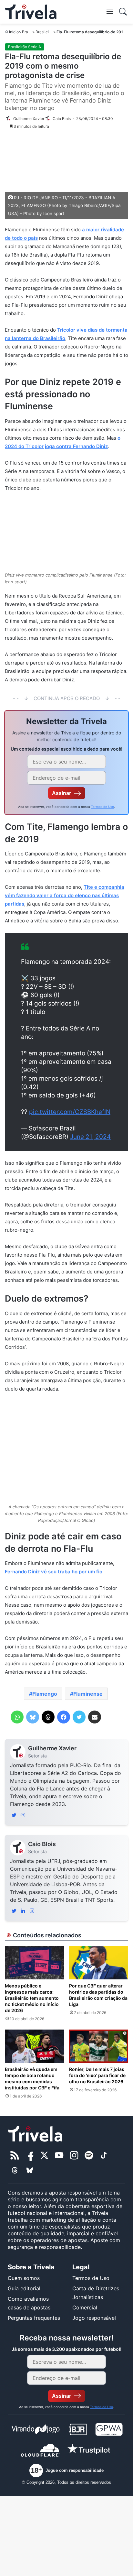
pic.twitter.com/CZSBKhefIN (70, 1112)
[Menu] (110, 11)
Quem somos (24, 2278)
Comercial (85, 2307)
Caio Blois (42, 1844)
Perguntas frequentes (34, 2318)
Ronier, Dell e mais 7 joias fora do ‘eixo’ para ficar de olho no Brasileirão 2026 (97, 2075)
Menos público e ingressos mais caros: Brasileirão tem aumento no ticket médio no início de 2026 (32, 1998)
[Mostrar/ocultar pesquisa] (123, 12)
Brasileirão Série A (52, 32)
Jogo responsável (94, 2318)
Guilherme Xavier (52, 1748)
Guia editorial (24, 2288)
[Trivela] (31, 12)
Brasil (27, 32)
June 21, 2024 (90, 1137)
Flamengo (45, 1694)
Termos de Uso (102, 807)
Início (14, 32)
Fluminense (88, 1694)
